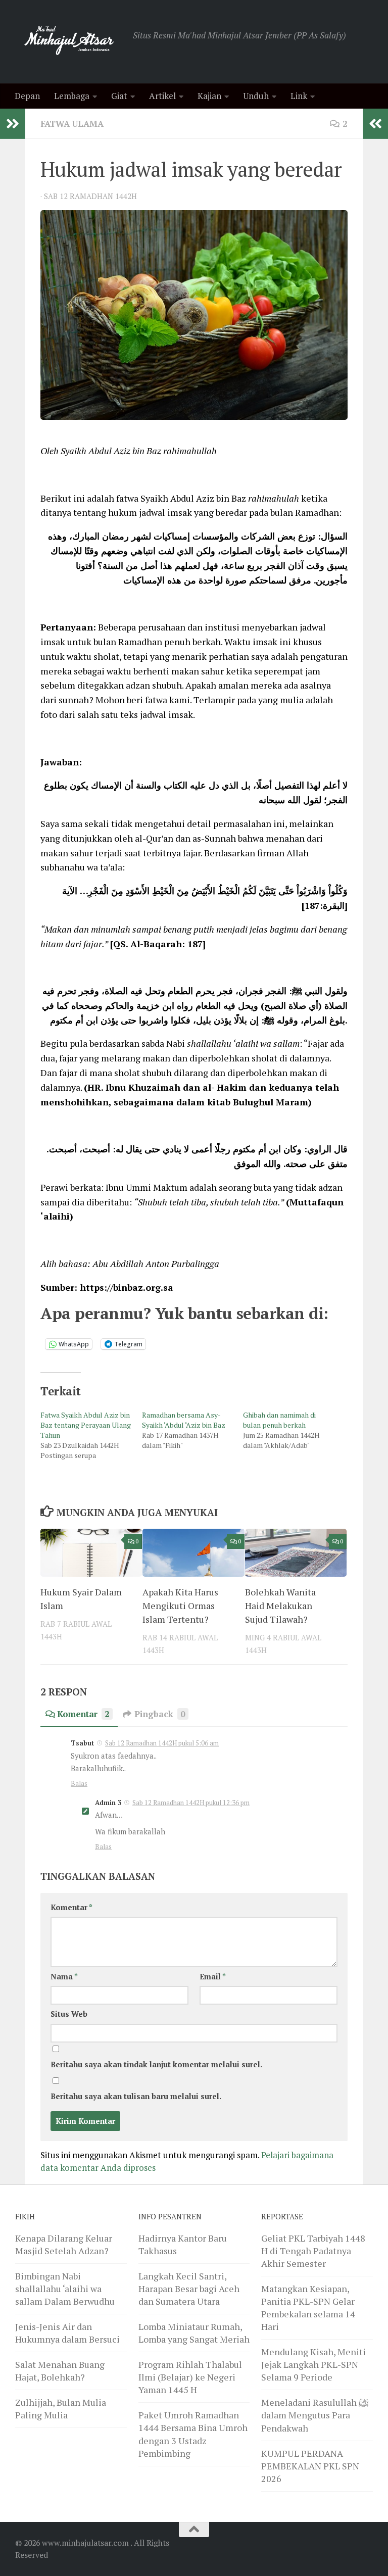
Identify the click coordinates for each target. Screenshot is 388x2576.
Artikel (162, 96)
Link (299, 96)
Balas (79, 1783)
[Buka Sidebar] (13, 124)
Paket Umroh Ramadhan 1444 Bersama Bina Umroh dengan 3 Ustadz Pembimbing (193, 2434)
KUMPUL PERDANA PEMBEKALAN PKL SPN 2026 (310, 2466)
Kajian (209, 96)
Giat (119, 96)
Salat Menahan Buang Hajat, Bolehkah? (60, 2371)
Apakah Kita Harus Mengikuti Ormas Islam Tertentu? (180, 1606)
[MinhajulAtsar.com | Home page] (69, 42)
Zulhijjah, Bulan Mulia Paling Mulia (61, 2409)
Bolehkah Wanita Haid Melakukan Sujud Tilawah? (280, 1606)
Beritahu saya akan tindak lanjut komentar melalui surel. (156, 2064)
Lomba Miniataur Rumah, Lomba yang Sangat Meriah (194, 2333)
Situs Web (69, 2014)
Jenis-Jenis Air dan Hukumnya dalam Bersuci (67, 2333)
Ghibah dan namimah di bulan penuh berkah (279, 1420)
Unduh (256, 96)
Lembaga (72, 96)
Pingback (160, 1714)
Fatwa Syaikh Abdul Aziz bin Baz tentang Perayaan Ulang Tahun (86, 1425)
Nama (64, 1977)
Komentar (83, 1714)
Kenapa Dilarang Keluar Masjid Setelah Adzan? (64, 2244)
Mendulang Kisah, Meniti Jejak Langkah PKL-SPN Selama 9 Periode (313, 2364)
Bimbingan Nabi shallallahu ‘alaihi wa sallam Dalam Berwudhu (65, 2289)
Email (213, 1977)
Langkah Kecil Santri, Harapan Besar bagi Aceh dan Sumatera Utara (189, 2289)
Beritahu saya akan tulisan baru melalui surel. (136, 2096)
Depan (27, 96)
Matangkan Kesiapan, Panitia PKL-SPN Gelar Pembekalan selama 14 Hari (308, 2307)
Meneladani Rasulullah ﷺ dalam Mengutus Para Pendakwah (315, 2415)
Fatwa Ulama (72, 124)
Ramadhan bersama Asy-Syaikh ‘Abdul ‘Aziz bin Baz (184, 1420)
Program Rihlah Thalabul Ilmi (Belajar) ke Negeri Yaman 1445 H (190, 2377)
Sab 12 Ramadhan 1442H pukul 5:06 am (162, 1743)
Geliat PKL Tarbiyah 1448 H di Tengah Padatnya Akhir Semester (313, 2251)
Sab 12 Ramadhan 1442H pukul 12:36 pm (191, 1803)
